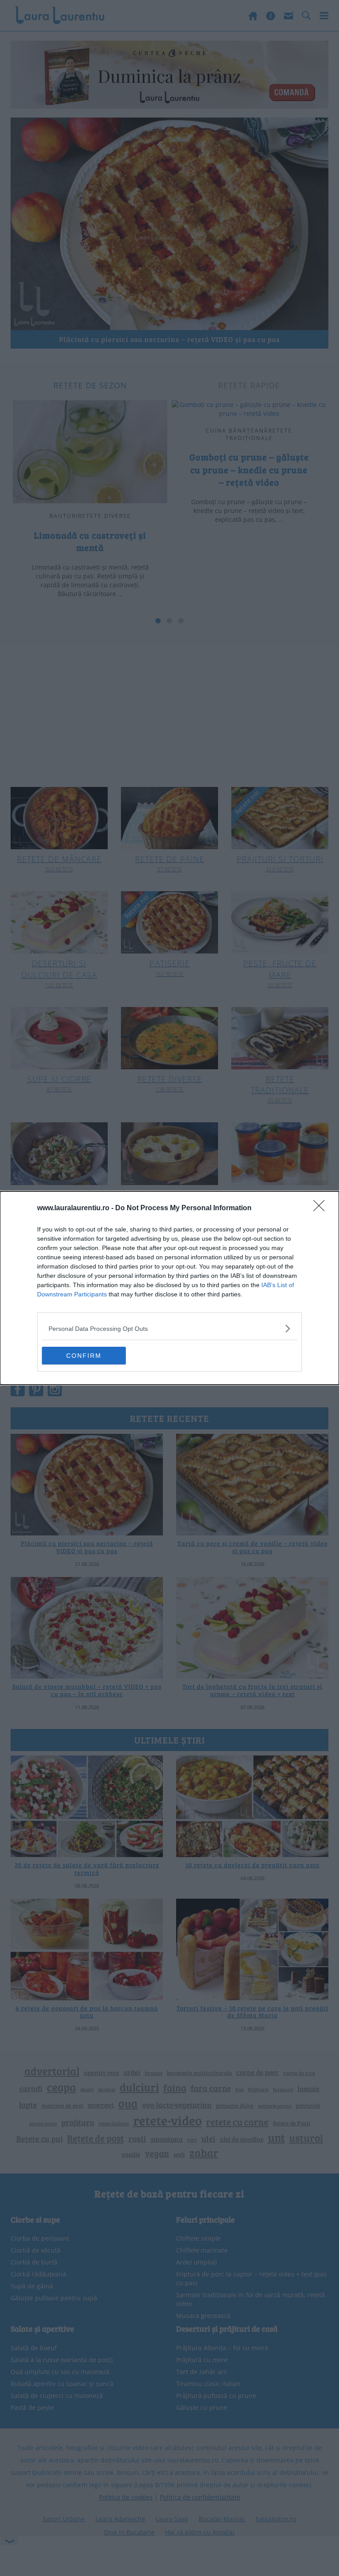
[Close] (322, 1208)
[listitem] (169, 1328)
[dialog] (169, 1288)
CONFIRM (84, 1356)
